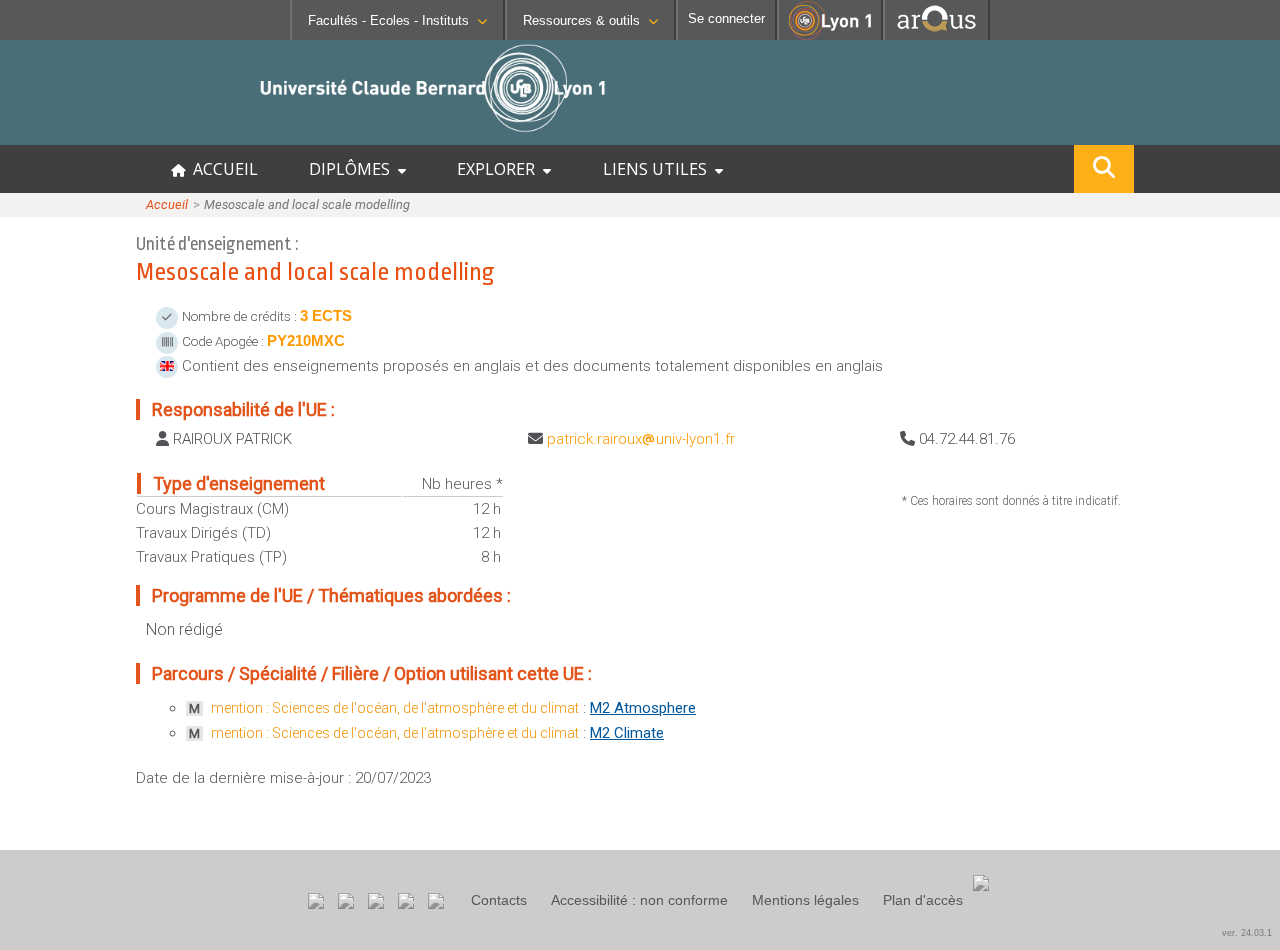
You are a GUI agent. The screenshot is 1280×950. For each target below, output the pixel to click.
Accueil (167, 204)
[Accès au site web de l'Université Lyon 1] (830, 35)
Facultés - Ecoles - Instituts (388, 20)
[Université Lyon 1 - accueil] (176, 134)
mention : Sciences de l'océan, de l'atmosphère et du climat (395, 708)
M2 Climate (627, 733)
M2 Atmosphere (643, 708)
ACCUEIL (221, 169)
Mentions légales (805, 900)
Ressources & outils (581, 20)
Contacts (499, 900)
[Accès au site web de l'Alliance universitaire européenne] (936, 34)
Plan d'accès (923, 900)
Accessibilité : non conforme (639, 900)
